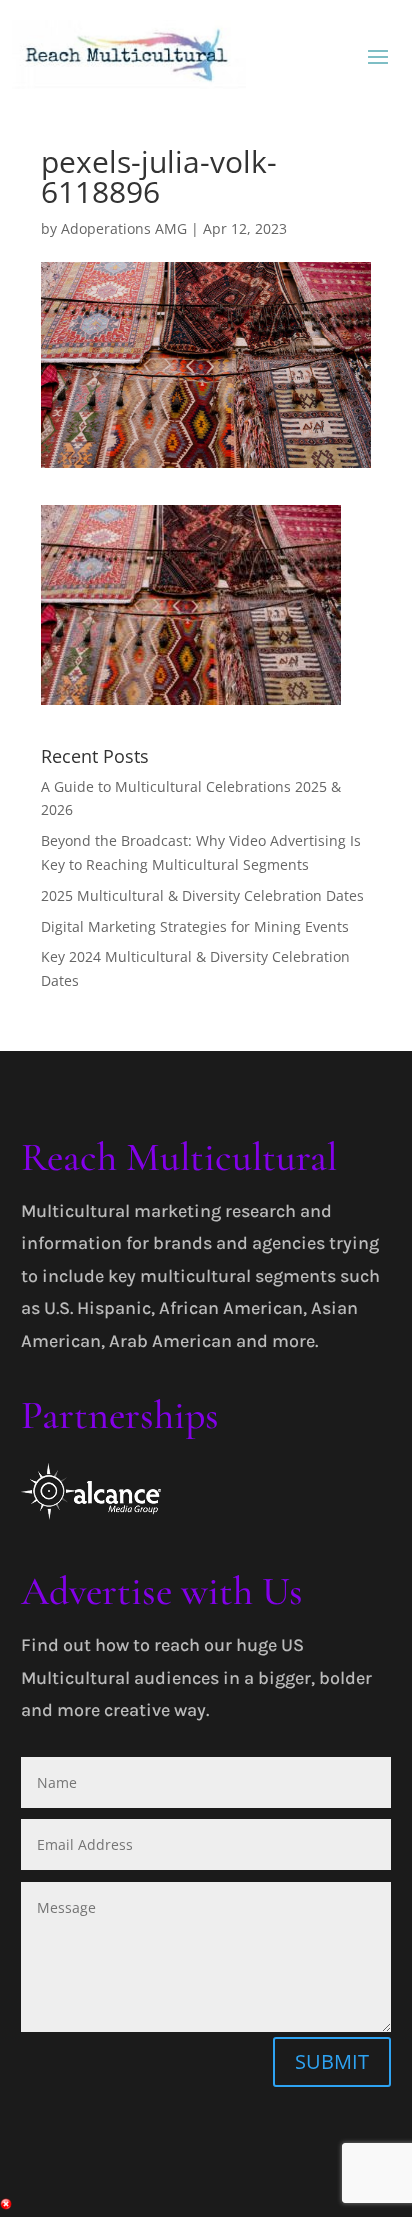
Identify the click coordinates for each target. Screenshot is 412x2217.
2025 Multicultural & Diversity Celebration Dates (202, 895)
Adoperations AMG (124, 228)
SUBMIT (332, 2061)
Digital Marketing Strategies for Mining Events (195, 926)
